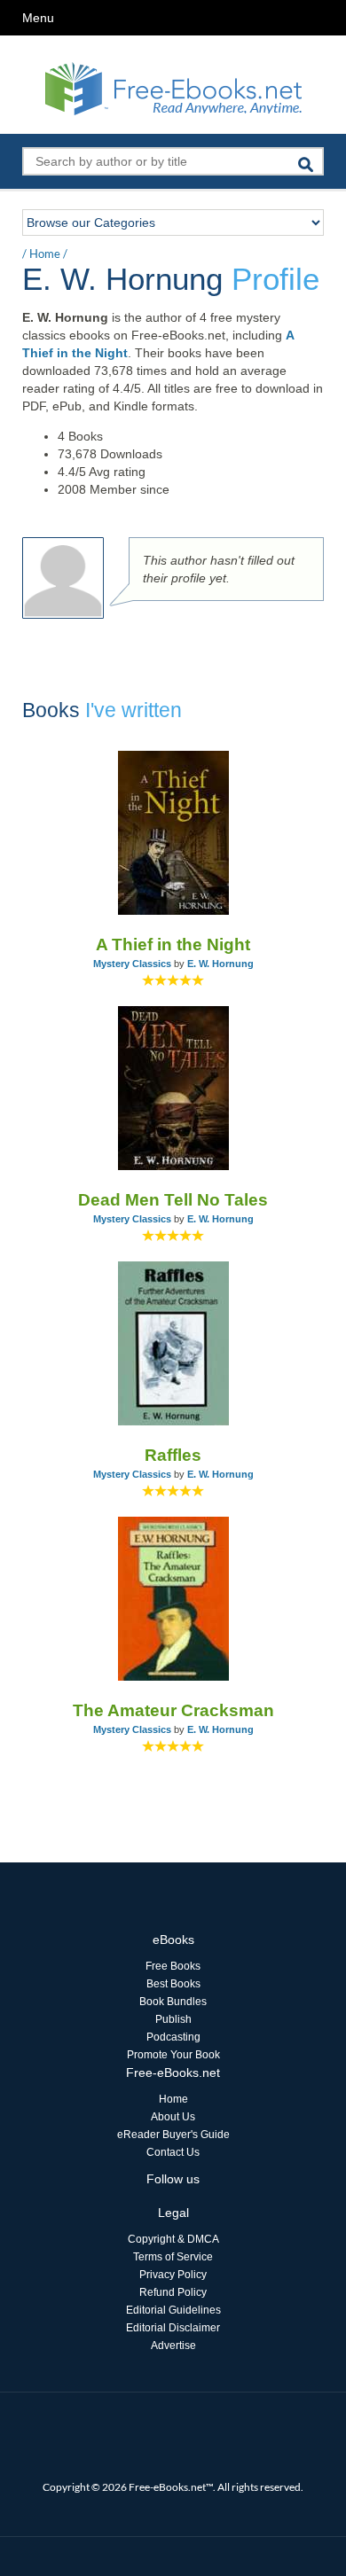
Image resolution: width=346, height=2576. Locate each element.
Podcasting (173, 2037)
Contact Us (173, 2152)
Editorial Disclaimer (173, 2328)
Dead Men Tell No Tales (173, 1200)
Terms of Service (173, 2257)
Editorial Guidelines (173, 2310)
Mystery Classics (132, 964)
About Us (173, 2117)
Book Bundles (173, 2002)
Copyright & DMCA (173, 2239)
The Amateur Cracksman (173, 1710)
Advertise (173, 2346)
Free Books (173, 1966)
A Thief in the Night (173, 945)
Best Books (173, 1984)
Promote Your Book (173, 2055)
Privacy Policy (173, 2275)
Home (45, 254)
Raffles (173, 1455)
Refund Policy (173, 2292)
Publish (173, 2019)
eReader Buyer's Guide (173, 2135)
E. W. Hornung (220, 964)
